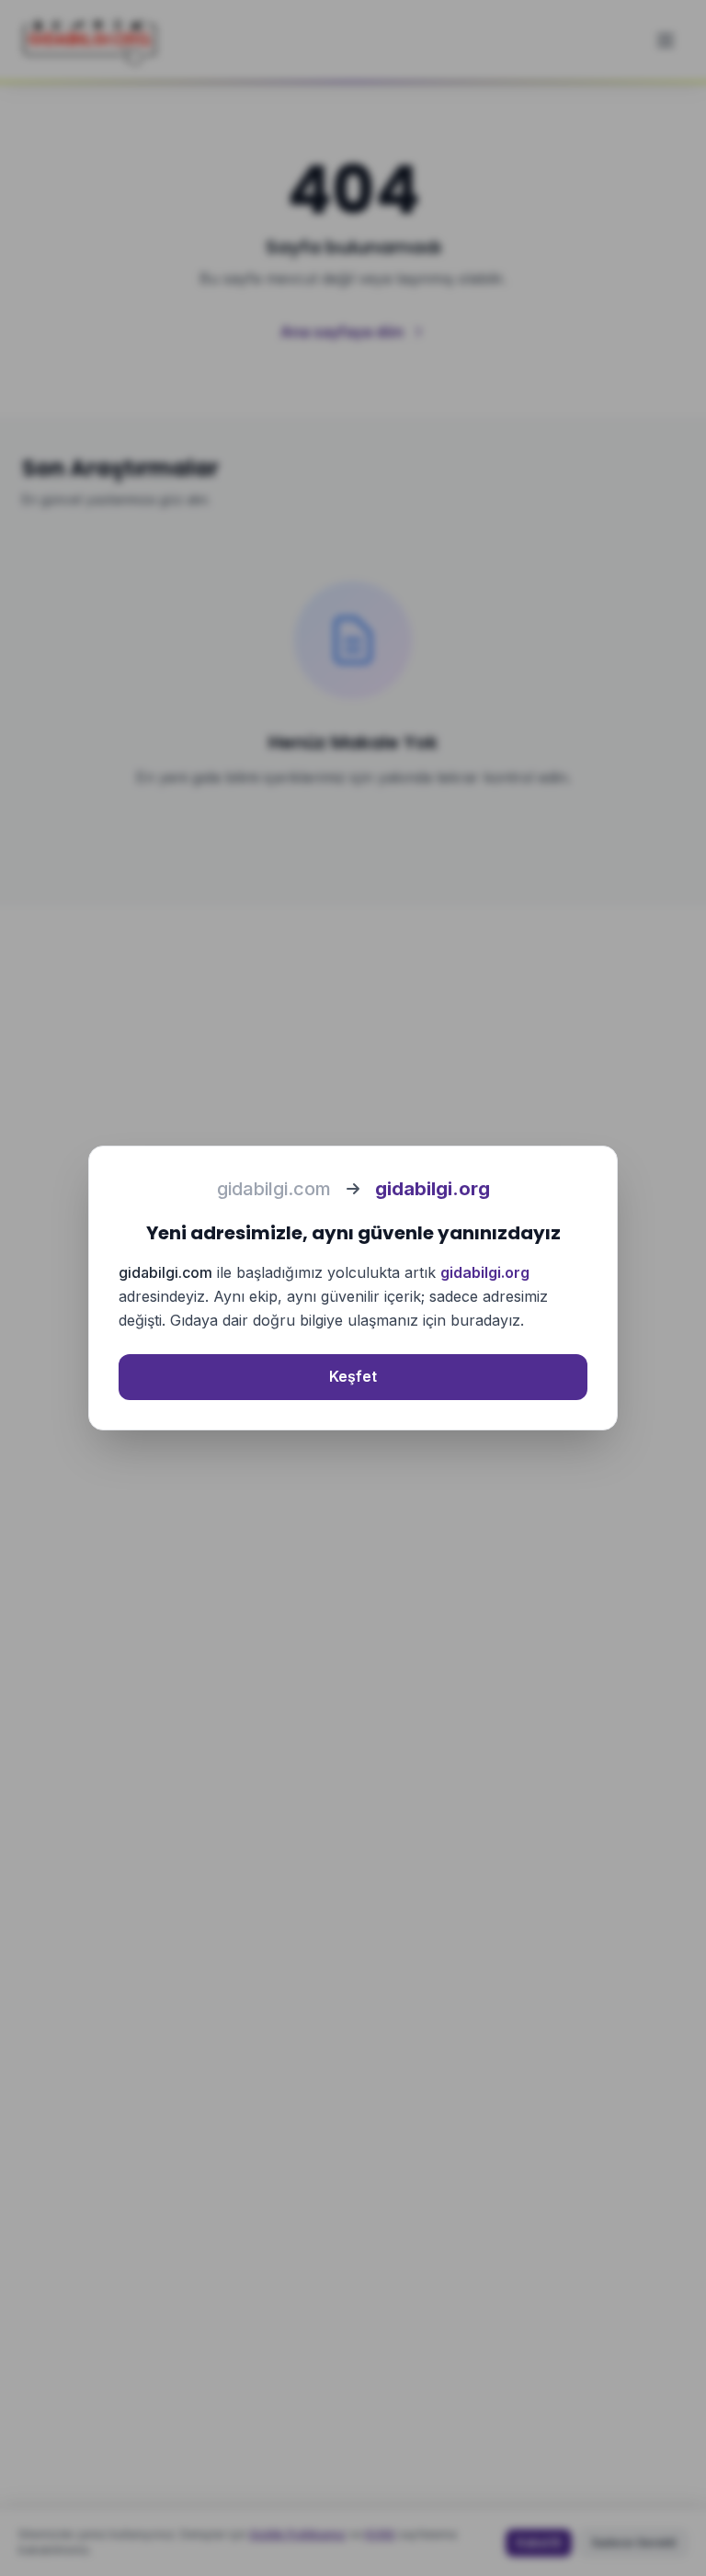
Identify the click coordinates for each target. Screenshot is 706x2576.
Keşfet (353, 1376)
